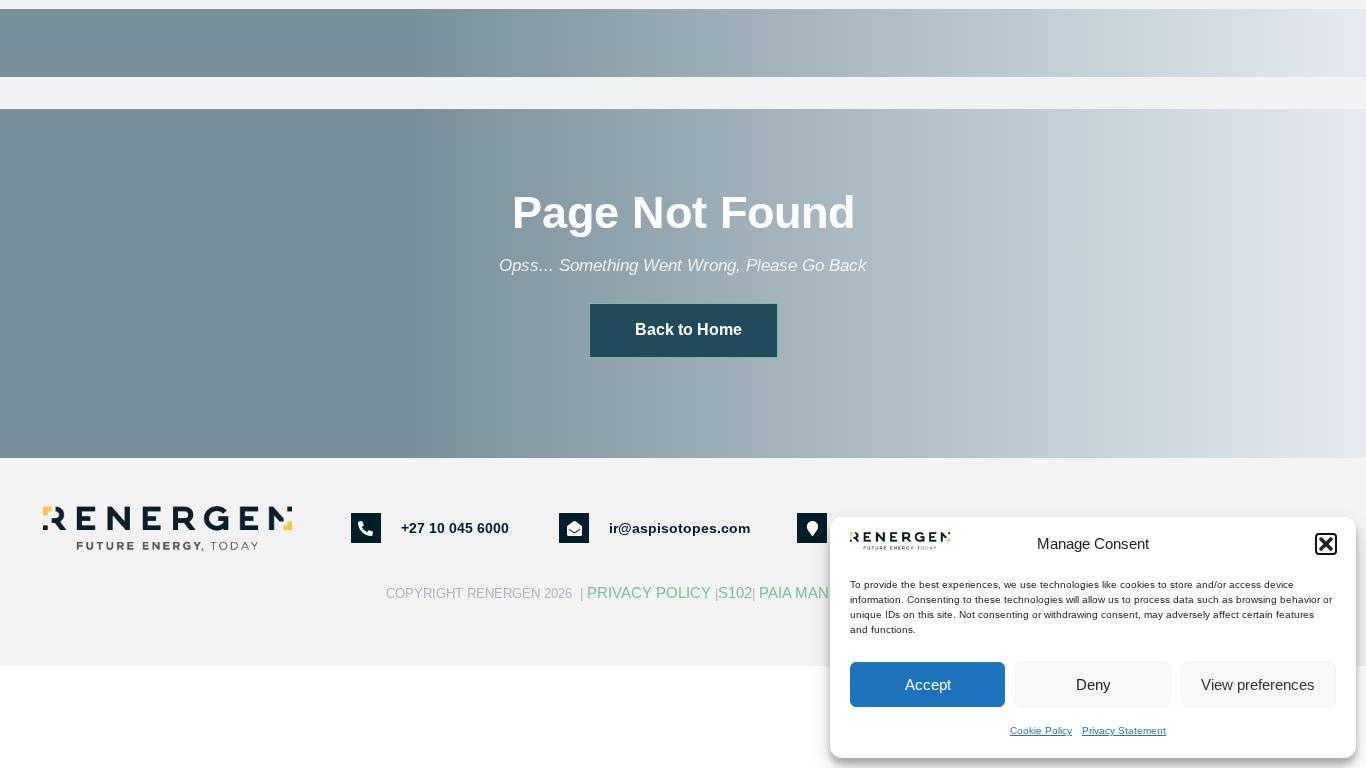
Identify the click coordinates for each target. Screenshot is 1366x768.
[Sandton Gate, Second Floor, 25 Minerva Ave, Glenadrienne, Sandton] (812, 528)
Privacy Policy (649, 592)
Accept (928, 684)
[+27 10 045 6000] (366, 528)
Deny (1093, 684)
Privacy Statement (1124, 730)
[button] (1326, 544)
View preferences (1258, 684)
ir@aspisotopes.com (679, 528)
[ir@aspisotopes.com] (574, 528)
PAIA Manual (808, 592)
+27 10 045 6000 (455, 528)
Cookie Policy (1041, 730)
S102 (735, 592)
